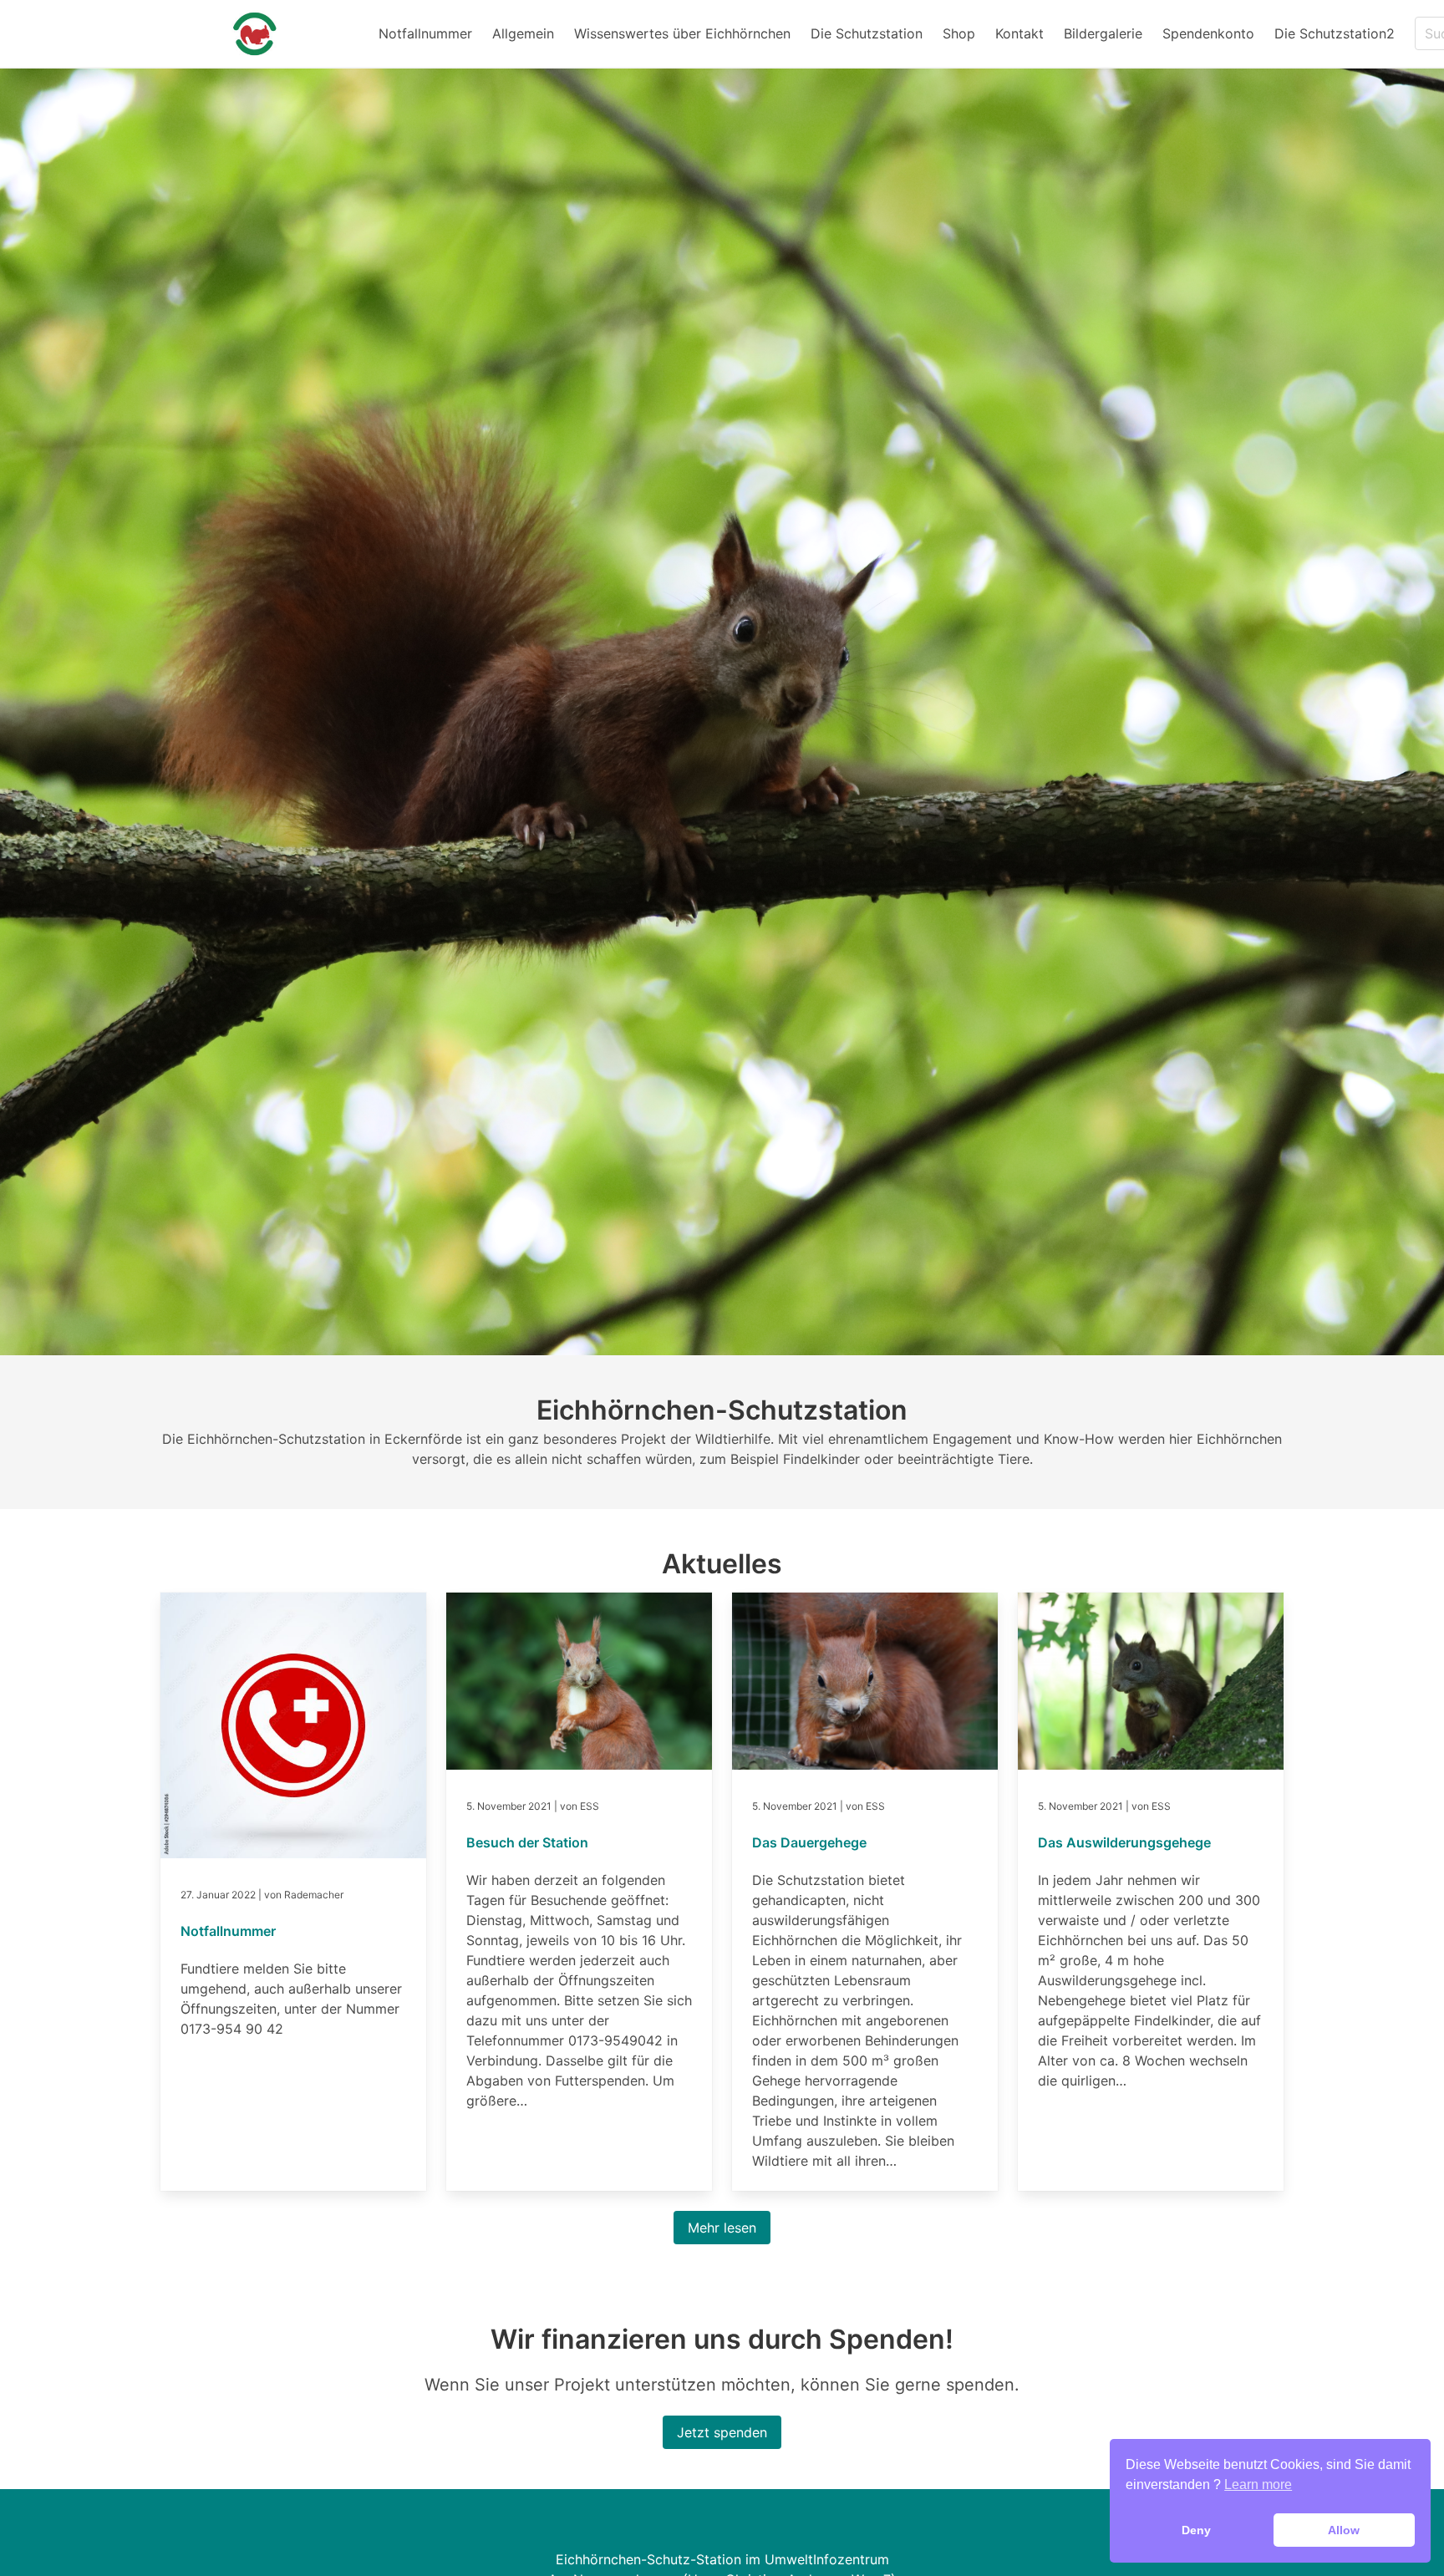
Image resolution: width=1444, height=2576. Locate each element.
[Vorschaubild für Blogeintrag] (293, 1853)
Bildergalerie (1103, 33)
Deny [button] (1196, 2530)
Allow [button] (1344, 2530)
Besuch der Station (527, 1842)
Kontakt (1019, 33)
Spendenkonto (1208, 33)
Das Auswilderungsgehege (1124, 1842)
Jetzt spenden (722, 2432)
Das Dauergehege (809, 1842)
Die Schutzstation (867, 33)
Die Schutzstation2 (1335, 33)
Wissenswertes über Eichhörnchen (682, 33)
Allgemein (523, 33)
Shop (959, 33)
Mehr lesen (722, 2228)
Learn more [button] (1258, 2485)
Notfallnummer (425, 33)
